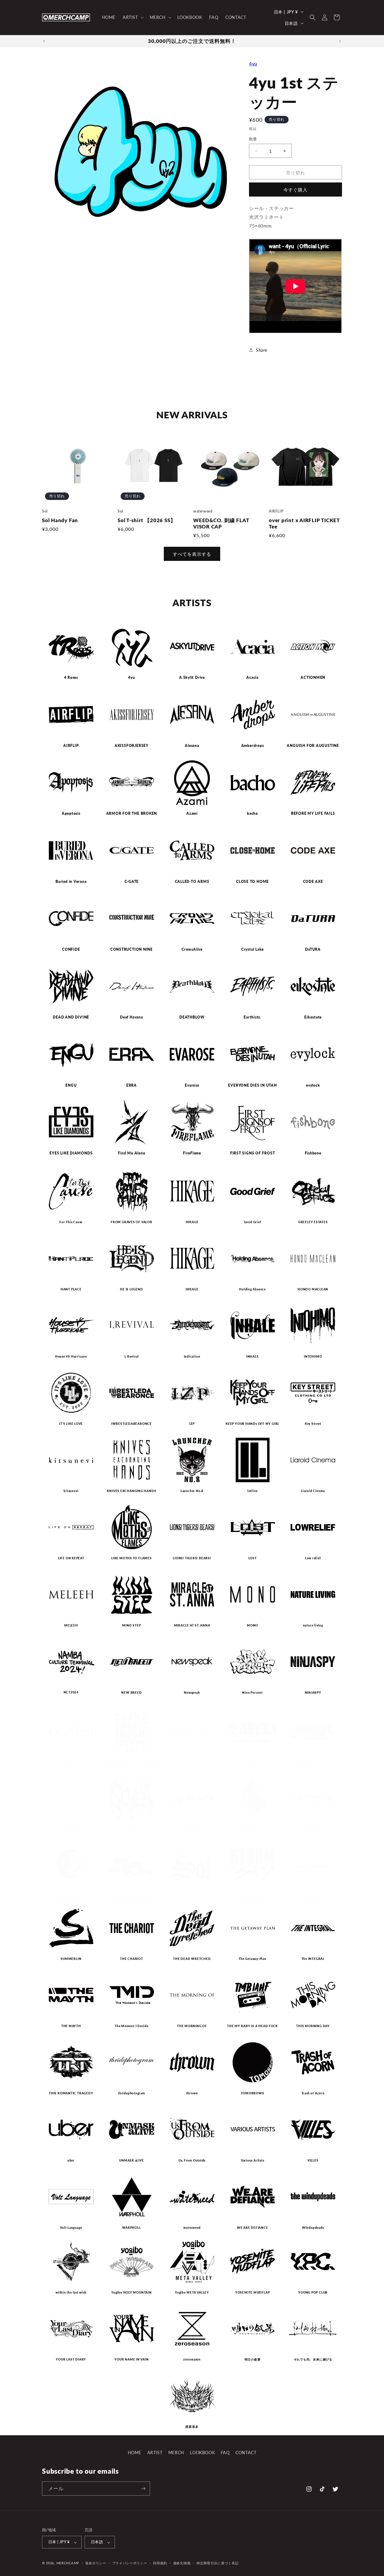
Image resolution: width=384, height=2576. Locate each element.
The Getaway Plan (252, 1959)
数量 (253, 139)
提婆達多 (192, 2427)
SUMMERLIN (71, 1959)
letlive (252, 1491)
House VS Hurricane (71, 1356)
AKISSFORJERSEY (132, 746)
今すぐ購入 (295, 190)
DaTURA (313, 949)
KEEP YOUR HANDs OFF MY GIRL (252, 1424)
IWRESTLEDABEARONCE (132, 1424)
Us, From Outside (192, 2160)
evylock (313, 1085)
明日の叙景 (253, 2359)
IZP (192, 1424)
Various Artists (253, 2160)
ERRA (132, 1085)
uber (71, 2160)
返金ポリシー (96, 2563)
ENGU (71, 1085)
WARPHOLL (131, 2228)
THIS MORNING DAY (313, 2026)
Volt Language (71, 2228)
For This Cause (71, 1222)
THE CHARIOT (132, 1959)
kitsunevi (71, 1491)
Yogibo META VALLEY (192, 2292)
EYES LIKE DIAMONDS (71, 1153)
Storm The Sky (252, 1897)
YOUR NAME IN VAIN (131, 2359)
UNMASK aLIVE (131, 2160)
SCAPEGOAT (71, 1830)
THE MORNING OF (192, 2026)
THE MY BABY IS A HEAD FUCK (252, 2026)
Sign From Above (71, 1897)
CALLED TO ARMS (192, 882)
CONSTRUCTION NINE (132, 949)
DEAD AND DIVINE (71, 1017)
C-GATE (132, 882)
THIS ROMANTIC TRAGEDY (71, 2093)
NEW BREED (131, 1693)
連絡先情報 (182, 2563)
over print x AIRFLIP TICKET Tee (304, 524)
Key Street (313, 1424)
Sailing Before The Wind (313, 1763)
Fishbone (313, 1153)
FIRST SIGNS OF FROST (253, 1153)
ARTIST (155, 2453)
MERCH (176, 2453)
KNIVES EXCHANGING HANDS (131, 1491)
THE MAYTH (71, 2026)
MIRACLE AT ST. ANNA (192, 1625)
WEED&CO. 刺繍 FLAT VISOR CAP (221, 524)
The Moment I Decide (132, 2026)
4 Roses (71, 678)
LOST (253, 1558)
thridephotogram (132, 2093)
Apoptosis (71, 814)
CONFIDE (71, 949)
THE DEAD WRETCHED (192, 1959)
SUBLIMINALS (313, 1897)
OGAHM (71, 1763)
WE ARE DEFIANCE (253, 2228)
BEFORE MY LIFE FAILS (313, 814)
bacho (252, 814)
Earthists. (252, 1017)
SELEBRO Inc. (252, 1830)
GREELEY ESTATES (313, 1222)
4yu (253, 63)
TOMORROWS (253, 2093)
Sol (192, 1897)
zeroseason (192, 2359)
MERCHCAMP (68, 2563)
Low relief (313, 1558)
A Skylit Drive (192, 678)
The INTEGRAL (313, 1959)
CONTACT (246, 2453)
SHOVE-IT (313, 1830)
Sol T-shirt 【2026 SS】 (147, 520)
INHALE (253, 1356)
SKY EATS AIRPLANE (131, 1897)
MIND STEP (131, 1625)
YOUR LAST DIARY (71, 2359)
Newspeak (192, 1693)
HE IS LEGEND (131, 1289)
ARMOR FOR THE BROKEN (132, 814)
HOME (135, 2453)
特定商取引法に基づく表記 (217, 2563)
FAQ (225, 2453)
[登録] (143, 2489)
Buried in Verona (71, 882)
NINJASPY (313, 1693)
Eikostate (313, 1017)
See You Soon (192, 1830)
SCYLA (131, 1830)
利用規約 (160, 2563)
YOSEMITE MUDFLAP (252, 2292)
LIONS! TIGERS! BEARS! (192, 1558)
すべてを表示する (192, 554)
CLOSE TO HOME (252, 882)
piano (192, 1763)
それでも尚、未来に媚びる (313, 2359)
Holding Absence (252, 1289)
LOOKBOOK (202, 2453)
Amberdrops (253, 746)
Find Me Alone (131, 1153)
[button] (133, 17)
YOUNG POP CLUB (313, 2292)
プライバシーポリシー (130, 2563)
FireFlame (192, 1153)
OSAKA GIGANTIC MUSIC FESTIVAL (132, 1763)
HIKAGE (192, 1222)
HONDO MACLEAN (313, 1289)
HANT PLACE (71, 1289)
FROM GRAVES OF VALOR (132, 1222)
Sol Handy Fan (60, 520)
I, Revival (132, 1356)
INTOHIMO (313, 1356)
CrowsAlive (192, 949)
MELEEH (71, 1625)
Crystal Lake (252, 949)
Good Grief (253, 1222)
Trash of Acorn (313, 2093)
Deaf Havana (132, 1017)
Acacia (252, 678)
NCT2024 (71, 1692)
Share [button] (262, 350)
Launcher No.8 (192, 1491)
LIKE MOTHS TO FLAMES (132, 1558)
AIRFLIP (71, 746)
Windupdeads (313, 2228)
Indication (192, 1356)
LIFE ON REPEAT (71, 1558)
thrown (192, 2093)
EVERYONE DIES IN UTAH (252, 1085)
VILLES (313, 2160)
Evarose (192, 1085)
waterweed (192, 2228)
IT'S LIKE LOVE (71, 1424)
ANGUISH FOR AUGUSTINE (313, 746)
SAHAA (252, 1763)
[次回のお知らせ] (340, 41)
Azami (192, 814)
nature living (313, 1625)
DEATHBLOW (192, 1017)
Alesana (192, 746)
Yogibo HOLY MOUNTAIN (132, 2292)
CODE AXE (313, 882)
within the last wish (71, 2292)
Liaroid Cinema (313, 1491)
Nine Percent (252, 1693)
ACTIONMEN (313, 678)
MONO (252, 1625)
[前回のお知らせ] (44, 41)
